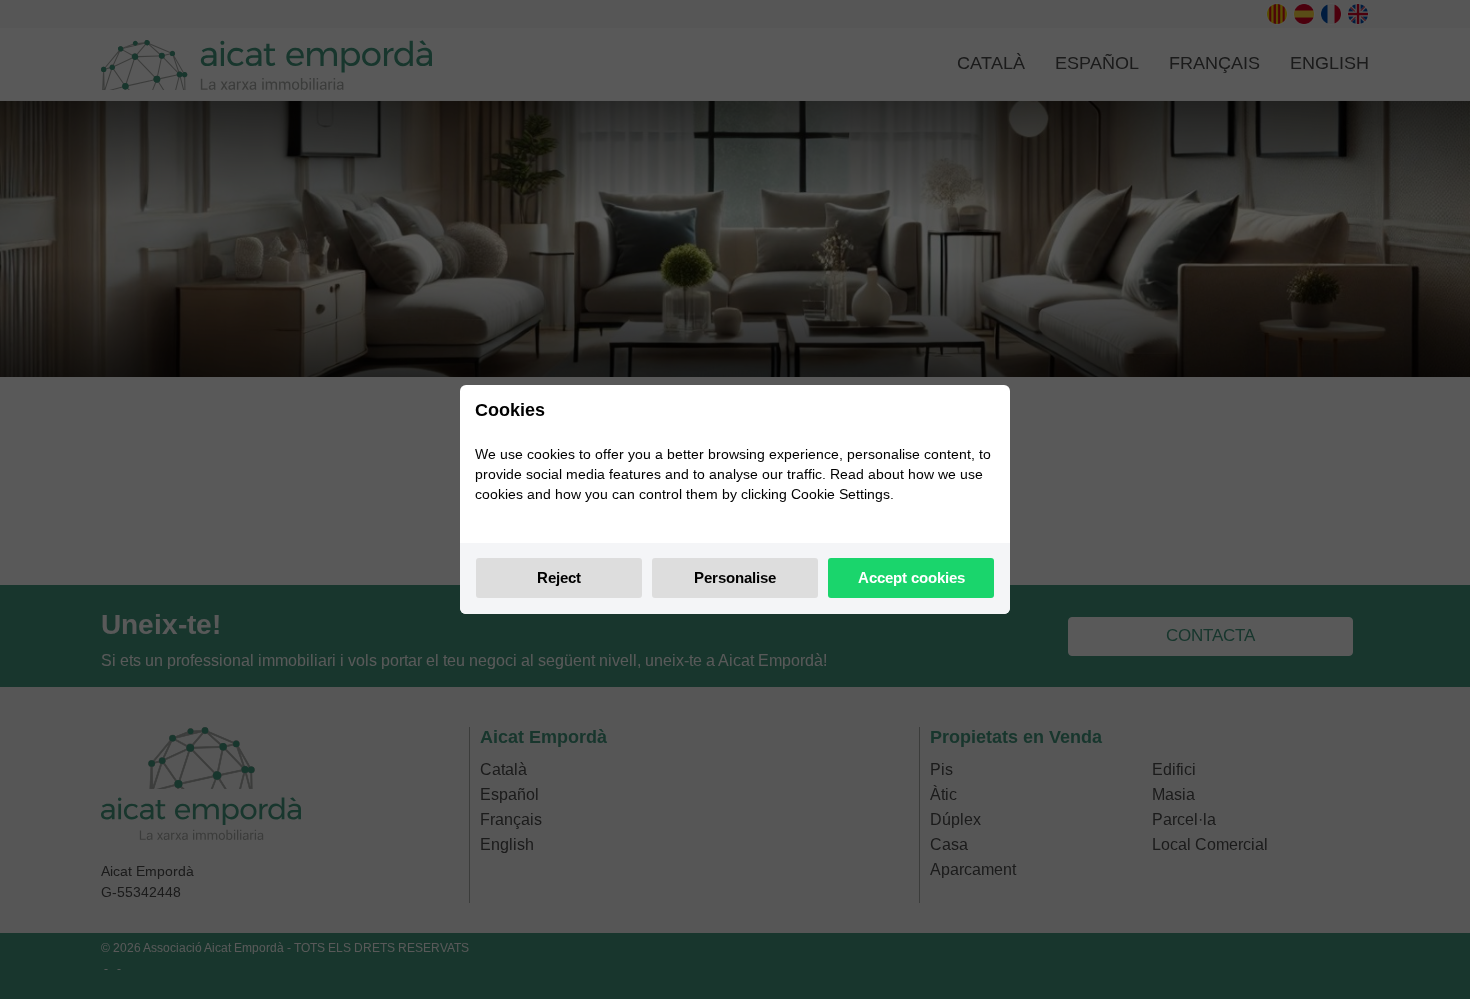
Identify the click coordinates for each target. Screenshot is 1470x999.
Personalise (735, 577)
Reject (559, 577)
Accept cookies (911, 577)
